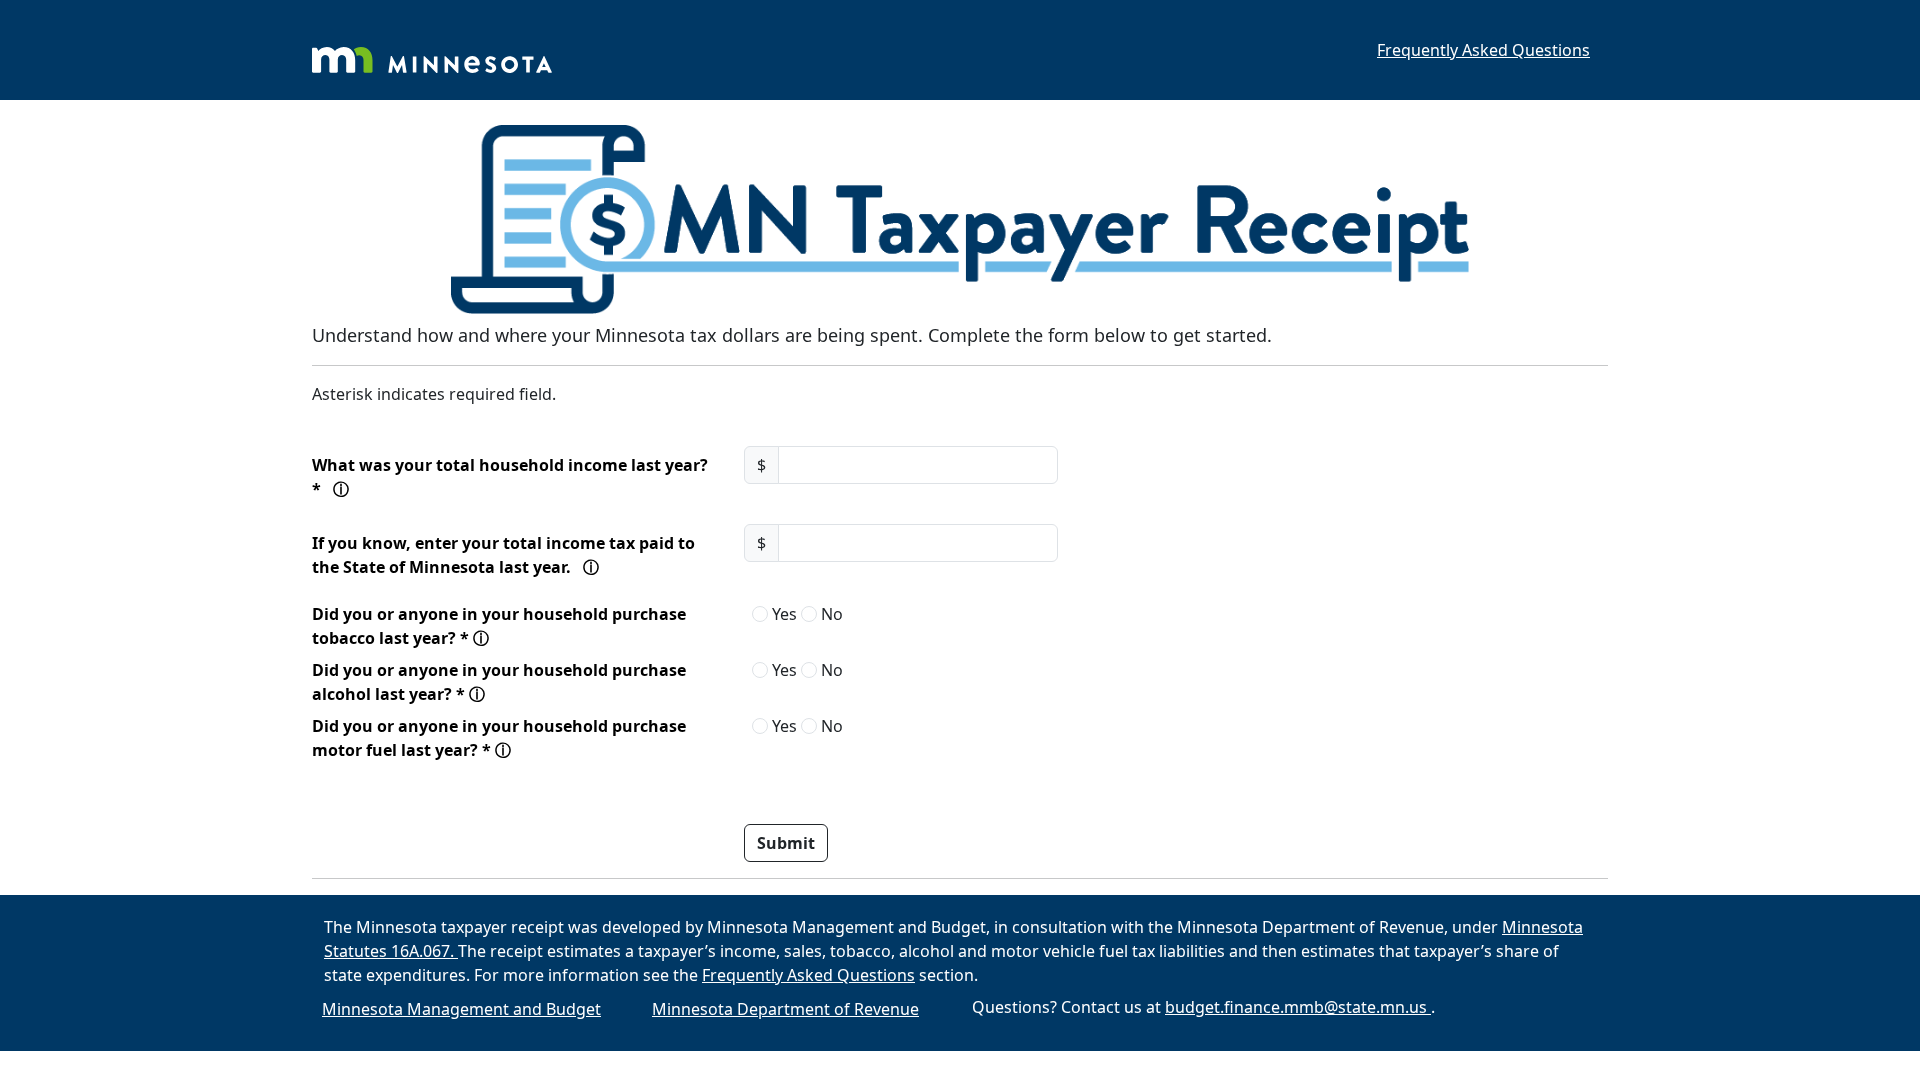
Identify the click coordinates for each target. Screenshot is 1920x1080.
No (830, 614)
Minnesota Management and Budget (461, 1009)
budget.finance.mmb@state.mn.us (1298, 1007)
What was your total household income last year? (521, 477)
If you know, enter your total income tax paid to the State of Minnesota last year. (521, 559)
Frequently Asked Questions (1483, 50)
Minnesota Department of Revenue (785, 1009)
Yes (782, 614)
